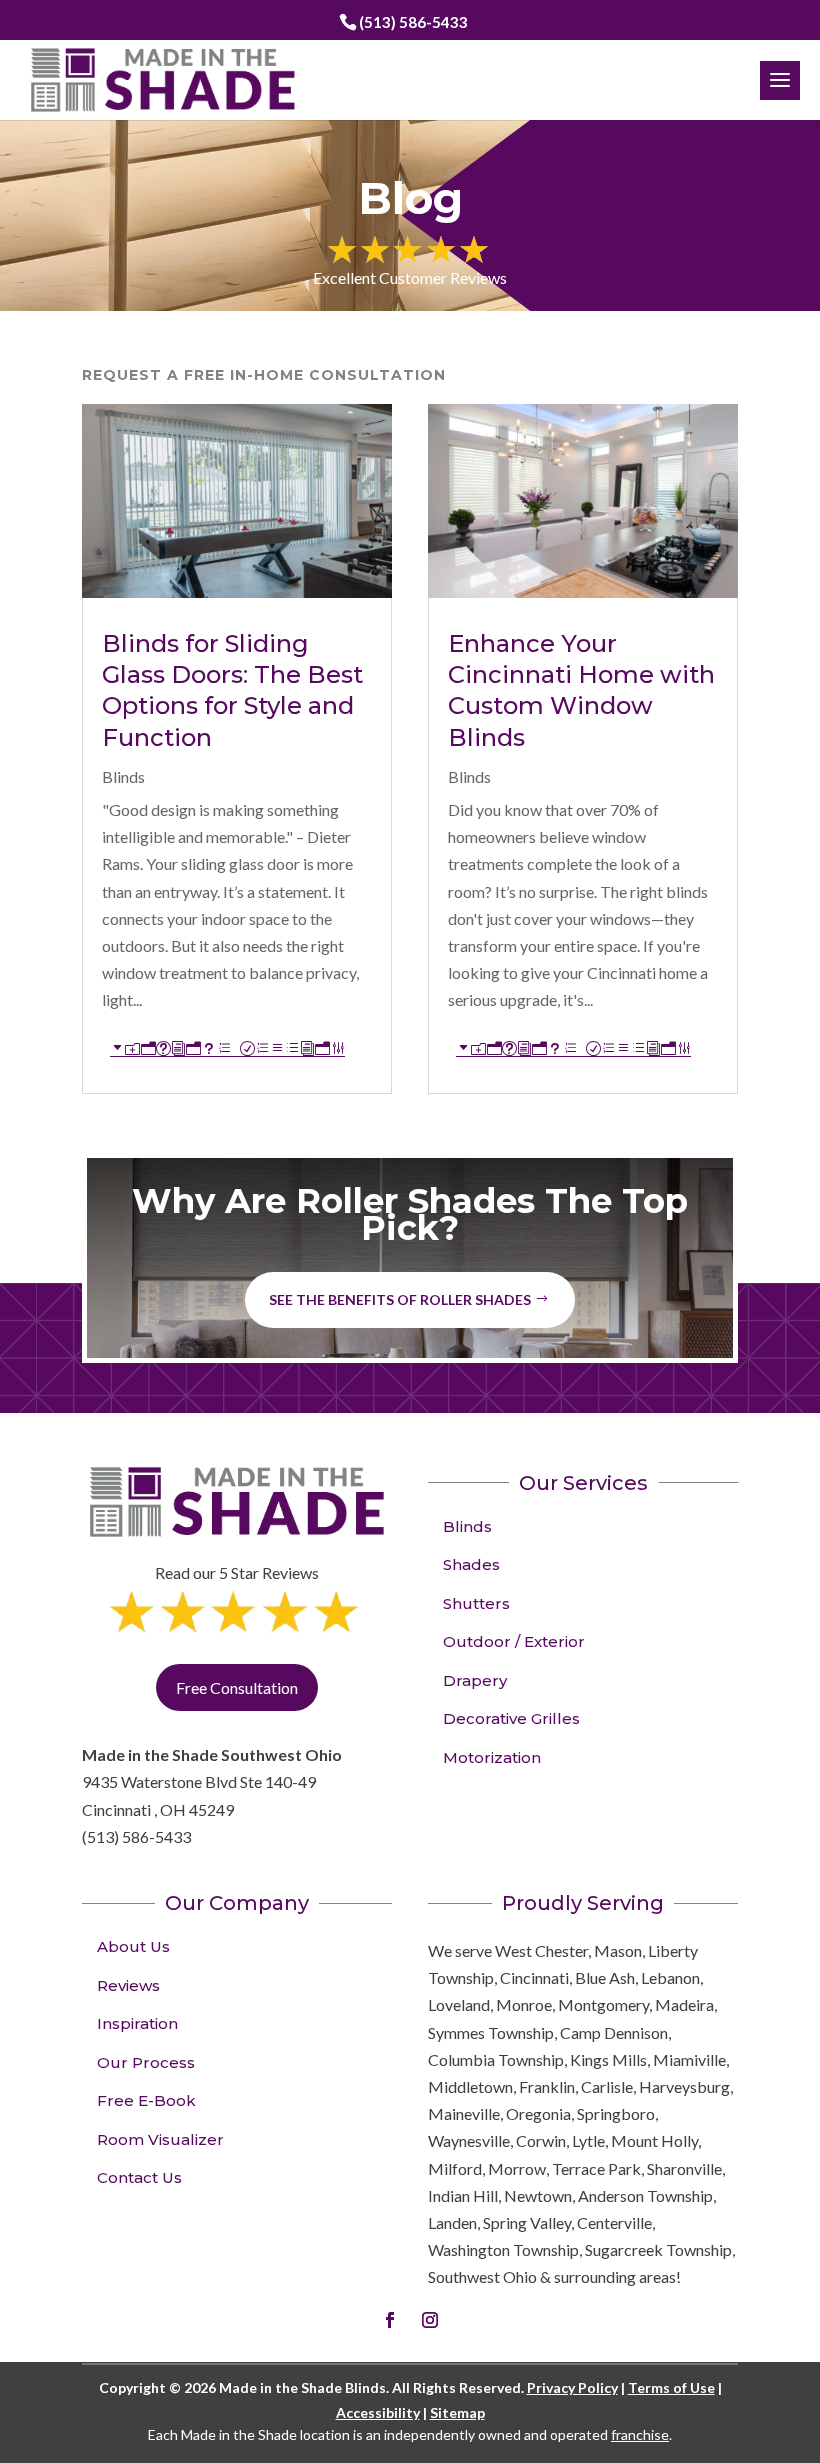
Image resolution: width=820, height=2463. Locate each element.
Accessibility (378, 2412)
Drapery (475, 1680)
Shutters (476, 1603)
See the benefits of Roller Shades (400, 1299)
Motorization (492, 1757)
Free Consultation (237, 1687)
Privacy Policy (572, 2387)
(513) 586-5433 (413, 22)
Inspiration (137, 2023)
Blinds (123, 776)
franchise (640, 2434)
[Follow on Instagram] (430, 2320)
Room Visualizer (160, 2139)
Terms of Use (671, 2387)
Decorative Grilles (511, 1718)
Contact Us (139, 2177)
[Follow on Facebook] (390, 2320)
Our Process (146, 2062)
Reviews (128, 1985)
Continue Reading (227, 1048)
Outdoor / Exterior (514, 1641)
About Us (133, 1946)
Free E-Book (146, 2100)
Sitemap (457, 2412)
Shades (471, 1564)
